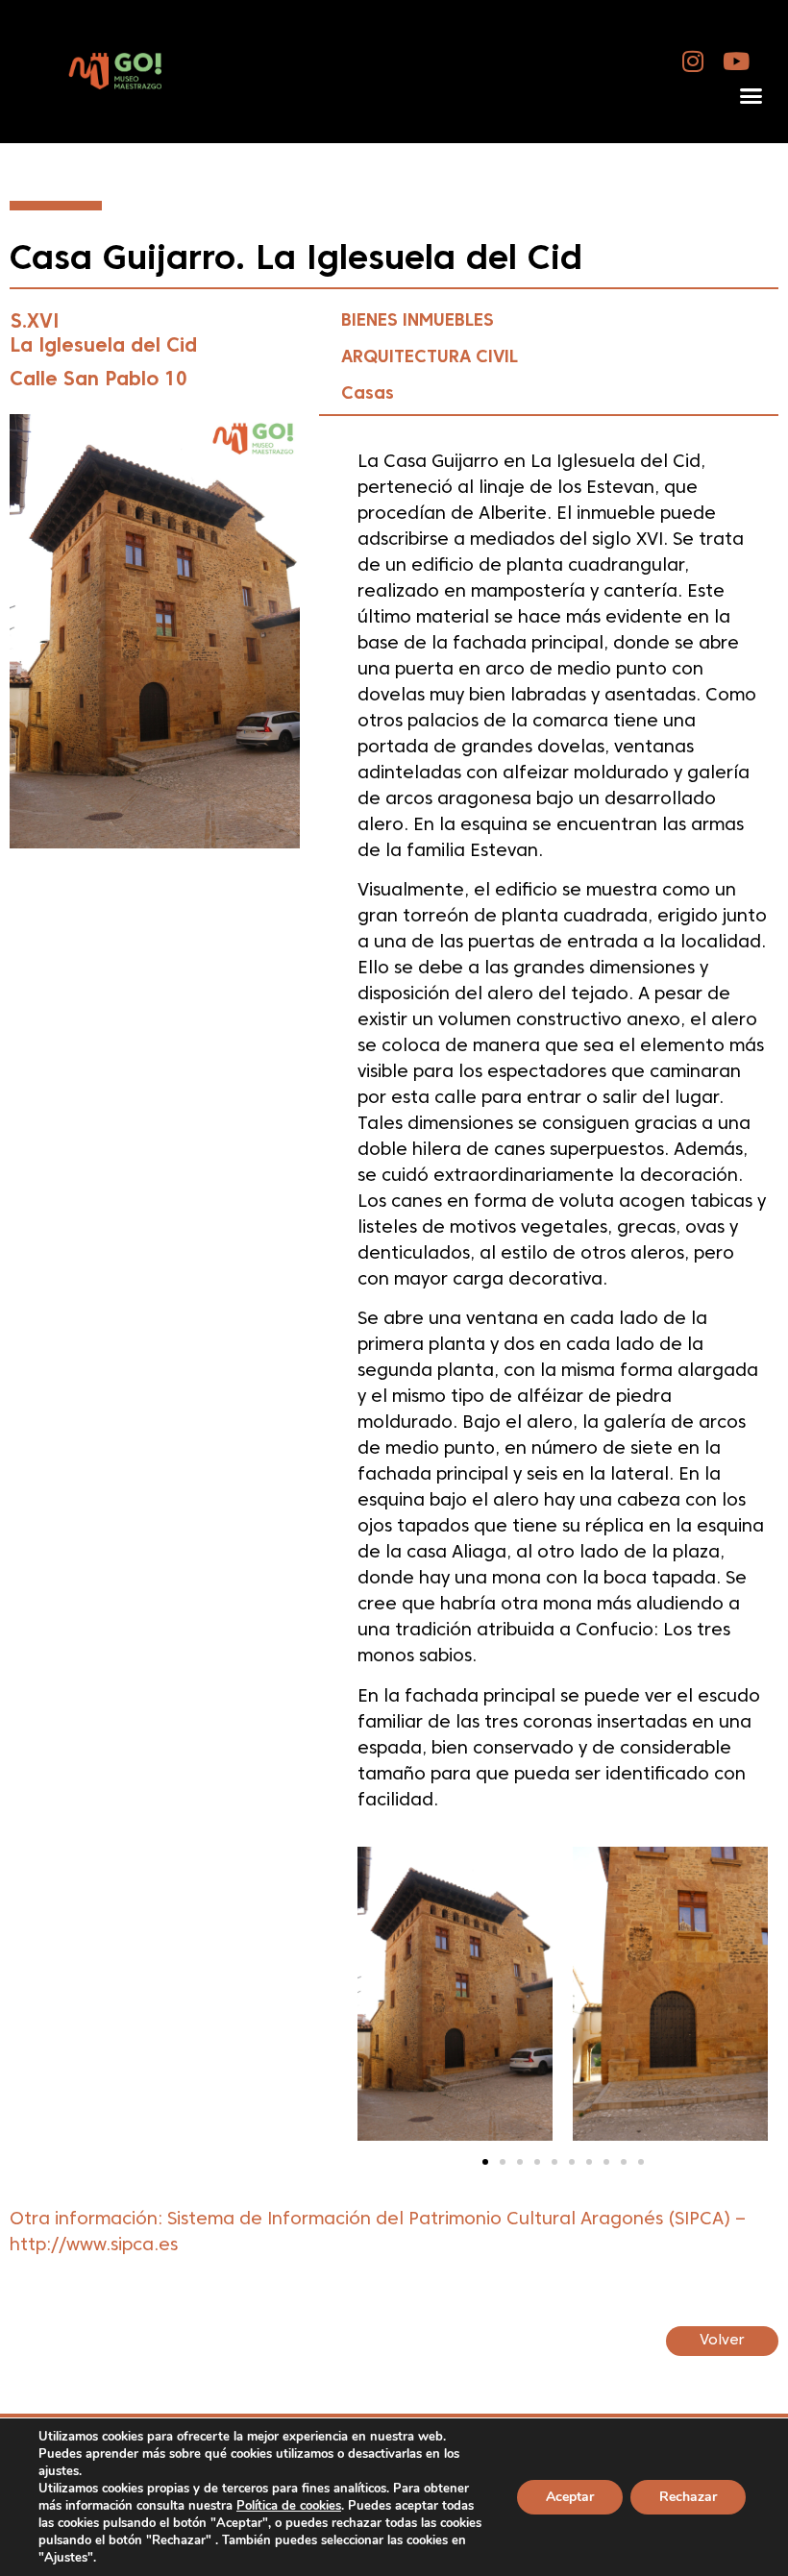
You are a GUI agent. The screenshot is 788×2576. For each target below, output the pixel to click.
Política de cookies (289, 2506)
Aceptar (570, 2497)
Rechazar (688, 2497)
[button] (751, 96)
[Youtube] (737, 61)
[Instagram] (693, 61)
